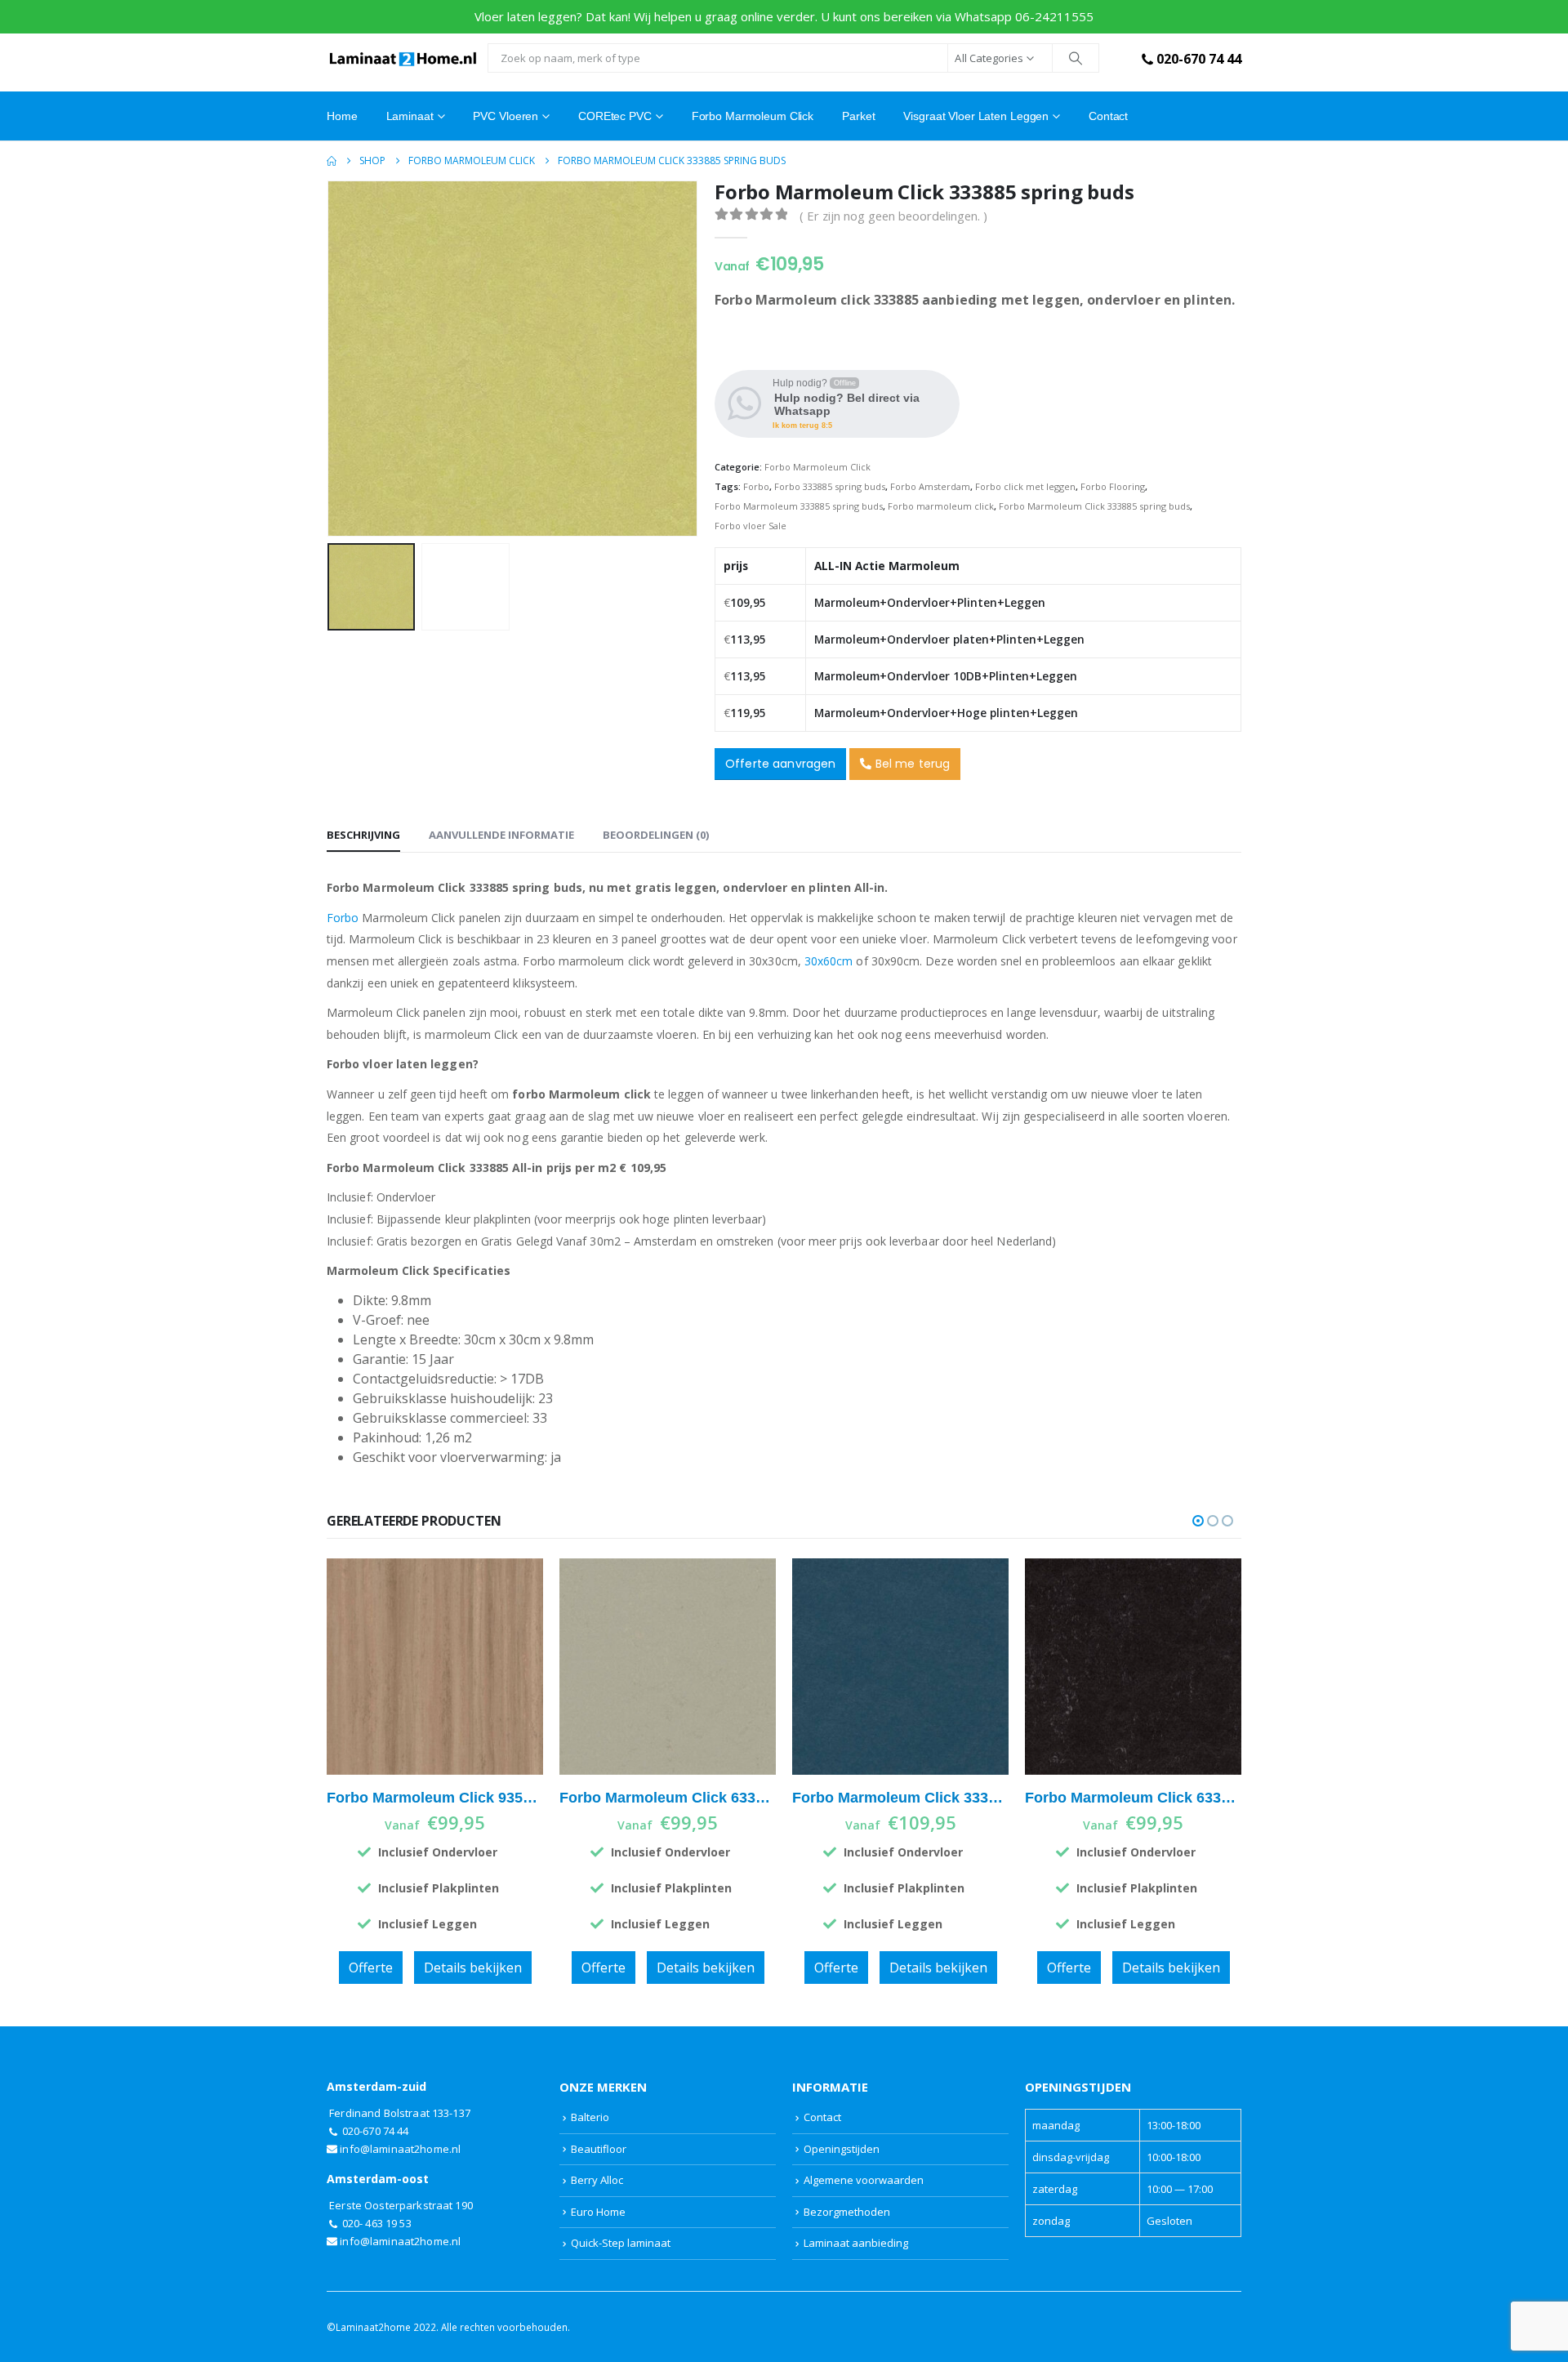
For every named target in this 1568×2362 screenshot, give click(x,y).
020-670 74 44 (1199, 59)
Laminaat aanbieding (856, 2243)
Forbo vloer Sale (751, 526)
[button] (331, 359)
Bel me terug (911, 764)
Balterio (590, 2117)
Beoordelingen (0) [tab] (656, 835)
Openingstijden (842, 2149)
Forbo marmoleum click (941, 506)
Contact (1108, 116)
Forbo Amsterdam (930, 486)
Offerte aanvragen (780, 764)
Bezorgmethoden (847, 2212)
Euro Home (598, 2212)
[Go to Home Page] (332, 161)
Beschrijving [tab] (363, 835)
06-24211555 (1054, 16)
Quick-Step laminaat (621, 2243)
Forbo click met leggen (1025, 486)
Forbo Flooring (1113, 486)
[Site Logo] (403, 58)
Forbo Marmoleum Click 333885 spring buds (1094, 506)
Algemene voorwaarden (864, 2180)
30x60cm (829, 961)
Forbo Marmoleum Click (753, 116)
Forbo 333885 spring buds (830, 486)
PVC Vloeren (506, 116)
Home (342, 116)
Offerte (371, 1968)
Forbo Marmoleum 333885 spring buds (799, 506)
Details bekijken (473, 1968)
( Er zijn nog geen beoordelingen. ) (893, 216)
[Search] (1076, 58)
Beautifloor (599, 2149)
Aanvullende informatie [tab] (501, 835)
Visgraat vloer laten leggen (976, 116)
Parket (858, 116)
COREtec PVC (615, 116)
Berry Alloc (597, 2180)
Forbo (756, 486)
